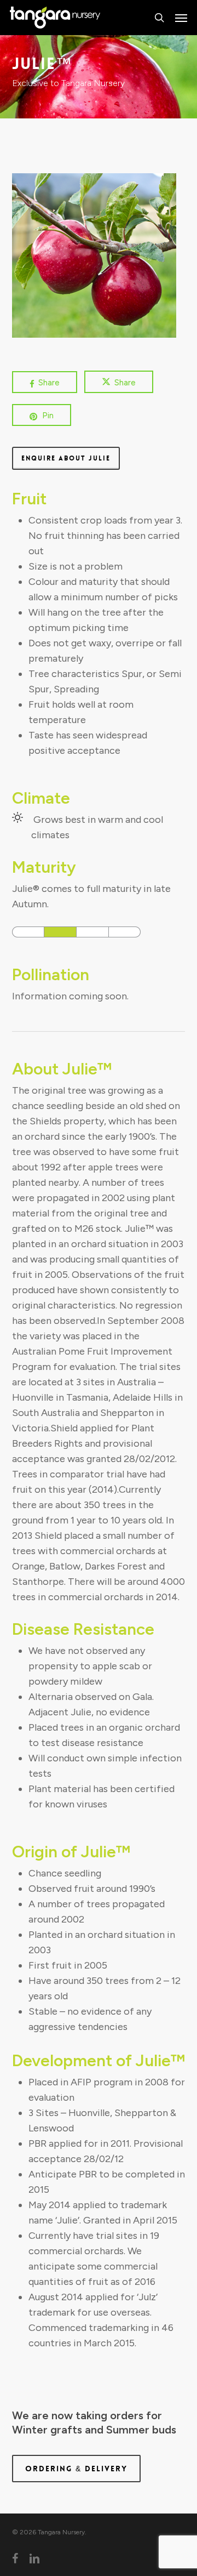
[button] (181, 18)
